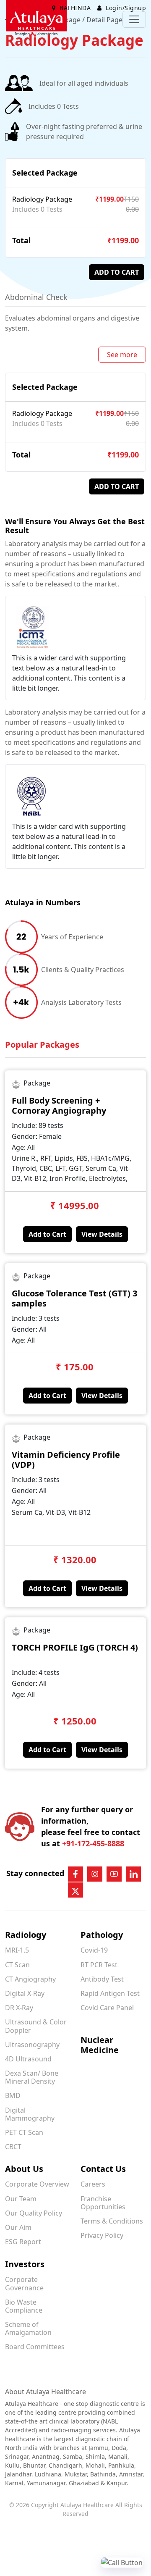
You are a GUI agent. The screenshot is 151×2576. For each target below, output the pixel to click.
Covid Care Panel (107, 2008)
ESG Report (23, 2242)
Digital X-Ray (25, 1993)
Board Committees (35, 2347)
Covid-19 (94, 1950)
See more (122, 355)
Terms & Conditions (112, 2221)
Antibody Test (102, 1979)
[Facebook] (75, 1874)
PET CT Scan (24, 2132)
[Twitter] (75, 1890)
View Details (102, 1234)
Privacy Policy (102, 2235)
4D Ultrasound (28, 2059)
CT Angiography (30, 1979)
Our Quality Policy (34, 2213)
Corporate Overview (37, 2184)
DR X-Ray (19, 2008)
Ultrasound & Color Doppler (36, 2026)
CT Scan (17, 1965)
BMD (13, 2095)
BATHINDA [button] (75, 8)
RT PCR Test (99, 1965)
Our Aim (18, 2227)
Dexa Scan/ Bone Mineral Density (32, 2077)
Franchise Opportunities (103, 2203)
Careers (93, 2184)
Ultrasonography (32, 2045)
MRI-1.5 (17, 1950)
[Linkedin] (133, 1874)
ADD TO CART (117, 272)
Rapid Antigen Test (110, 1993)
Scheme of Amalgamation (28, 2328)
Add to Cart (47, 1234)
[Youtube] (114, 1874)
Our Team (21, 2199)
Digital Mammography (30, 2114)
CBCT (13, 2147)
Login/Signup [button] (125, 8)
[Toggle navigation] (134, 19)
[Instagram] (95, 1874)
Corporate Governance (24, 2283)
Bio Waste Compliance (24, 2306)
